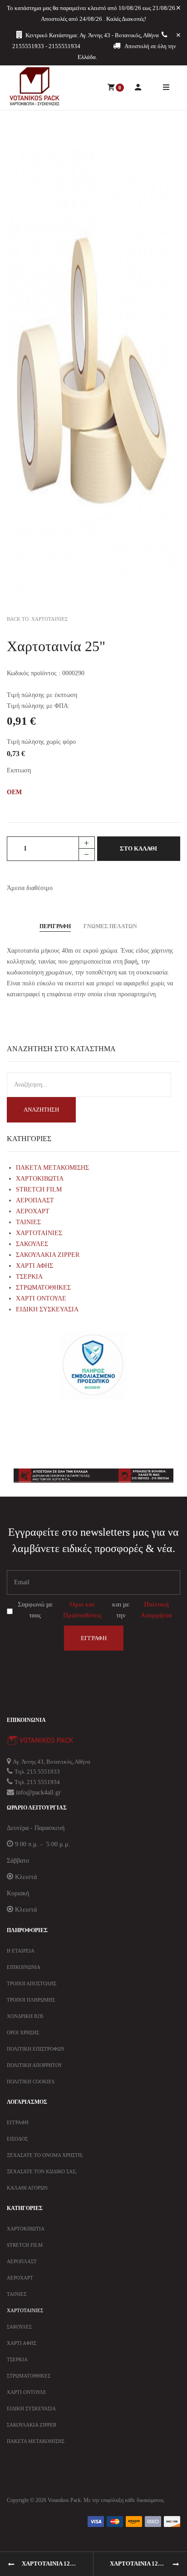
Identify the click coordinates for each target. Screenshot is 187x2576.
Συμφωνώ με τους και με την (95, 1610)
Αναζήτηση (41, 1110)
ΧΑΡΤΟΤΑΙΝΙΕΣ (39, 1233)
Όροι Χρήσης (23, 2032)
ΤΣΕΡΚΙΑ (29, 1277)
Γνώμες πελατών (110, 926)
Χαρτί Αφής (22, 2343)
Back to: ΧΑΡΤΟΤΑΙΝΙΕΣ (37, 619)
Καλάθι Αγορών (27, 2188)
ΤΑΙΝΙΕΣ (28, 1222)
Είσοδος (17, 2139)
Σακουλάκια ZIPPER (32, 2425)
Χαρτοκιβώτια (26, 2229)
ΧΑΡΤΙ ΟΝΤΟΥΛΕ (41, 1298)
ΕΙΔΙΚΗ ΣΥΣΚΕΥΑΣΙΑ (47, 1309)
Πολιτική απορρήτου (34, 2065)
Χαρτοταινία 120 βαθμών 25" (148, 2564)
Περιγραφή (55, 926)
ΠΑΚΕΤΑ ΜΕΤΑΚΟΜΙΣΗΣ (52, 1168)
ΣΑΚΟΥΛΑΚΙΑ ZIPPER (48, 1255)
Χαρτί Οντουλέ (27, 2392)
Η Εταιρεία (21, 1951)
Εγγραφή (94, 1638)
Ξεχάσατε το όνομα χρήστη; (45, 2155)
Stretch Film (25, 2245)
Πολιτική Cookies (31, 2082)
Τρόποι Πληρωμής (31, 2000)
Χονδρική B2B (25, 2016)
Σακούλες (19, 2327)
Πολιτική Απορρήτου (156, 1610)
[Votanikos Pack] (34, 86)
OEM (14, 792)
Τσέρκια (17, 2359)
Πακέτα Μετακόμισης (36, 2441)
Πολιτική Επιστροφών (36, 2049)
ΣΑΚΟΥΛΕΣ (32, 1244)
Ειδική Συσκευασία (31, 2408)
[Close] (178, 8)
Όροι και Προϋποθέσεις (82, 1610)
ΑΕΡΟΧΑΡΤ (33, 1211)
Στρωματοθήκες (29, 2376)
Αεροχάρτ (20, 2278)
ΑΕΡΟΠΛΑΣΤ (35, 1200)
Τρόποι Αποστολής (32, 1983)
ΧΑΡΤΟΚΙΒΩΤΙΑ (40, 1179)
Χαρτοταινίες (25, 2310)
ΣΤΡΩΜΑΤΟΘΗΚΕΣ (43, 1288)
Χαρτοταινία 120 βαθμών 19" (58, 2564)
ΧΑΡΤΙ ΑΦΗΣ (34, 1266)
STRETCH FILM (39, 1189)
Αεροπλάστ (22, 2261)
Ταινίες (17, 2294)
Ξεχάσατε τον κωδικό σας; (42, 2171)
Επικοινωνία (24, 1967)
